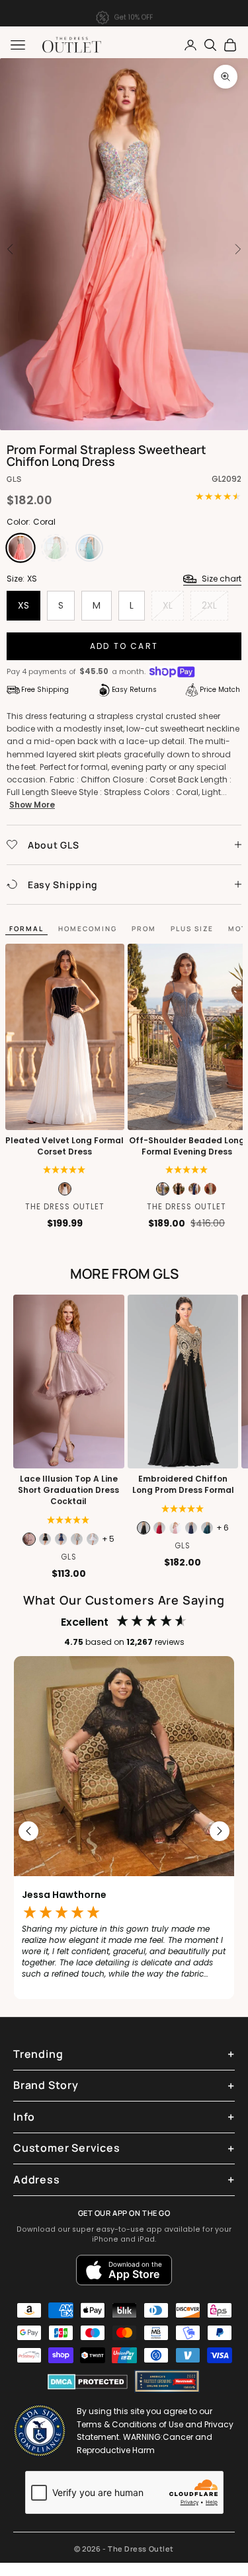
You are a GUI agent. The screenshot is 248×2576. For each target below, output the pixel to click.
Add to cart (124, 646)
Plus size (192, 928)
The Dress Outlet (65, 1207)
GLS (14, 479)
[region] (124, 1831)
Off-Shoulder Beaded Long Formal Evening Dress (187, 1146)
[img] (68, 1520)
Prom (144, 928)
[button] (64, 1170)
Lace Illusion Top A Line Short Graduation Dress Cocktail (68, 1490)
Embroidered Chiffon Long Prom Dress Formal (183, 1485)
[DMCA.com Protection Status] (88, 2382)
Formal (26, 928)
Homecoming (88, 928)
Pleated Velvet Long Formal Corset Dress (64, 1146)
